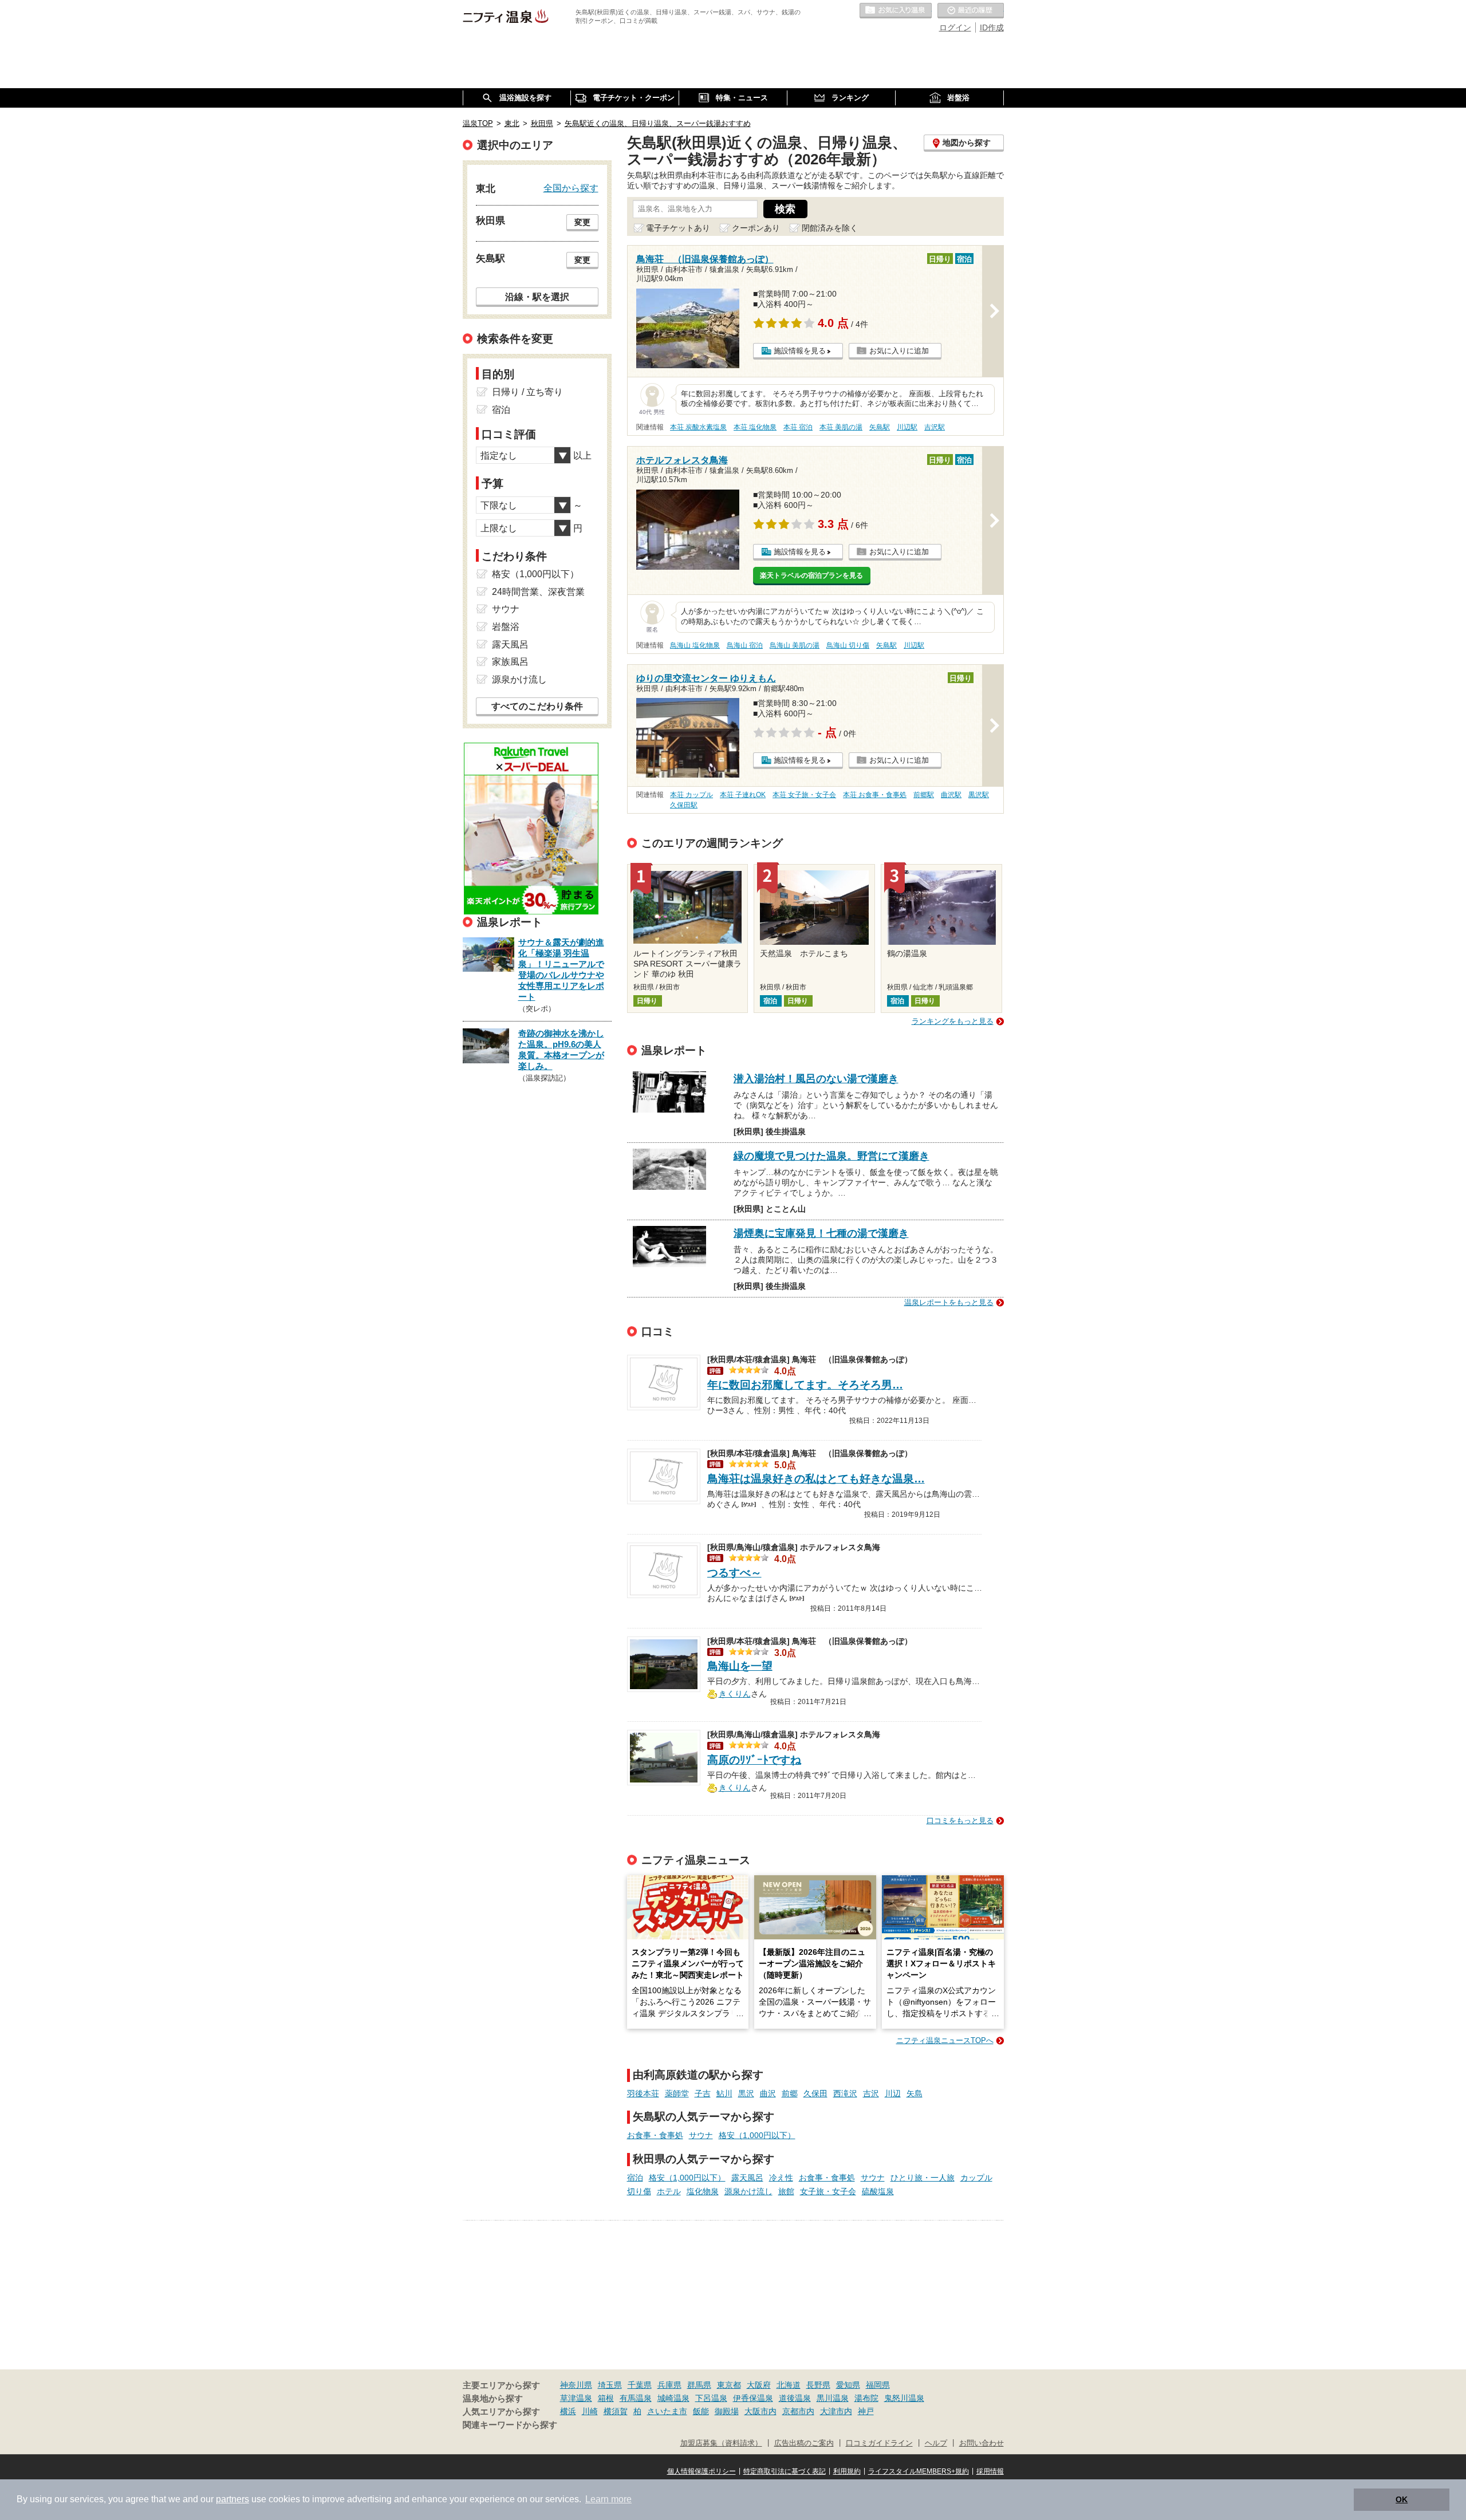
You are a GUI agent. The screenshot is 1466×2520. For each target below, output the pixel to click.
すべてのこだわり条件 (537, 706)
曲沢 (768, 2093)
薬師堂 (677, 2093)
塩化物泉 (703, 2191)
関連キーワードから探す (510, 2425)
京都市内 (798, 2411)
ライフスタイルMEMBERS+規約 (919, 2471)
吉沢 (871, 2093)
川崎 (590, 2411)
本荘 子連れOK (743, 795)
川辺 (893, 2093)
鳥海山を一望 (740, 1666)
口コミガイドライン (879, 2443)
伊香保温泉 (753, 2398)
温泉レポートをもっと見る (949, 1302)
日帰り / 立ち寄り (527, 392)
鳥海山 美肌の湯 (795, 645)
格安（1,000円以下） (757, 2135)
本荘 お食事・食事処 (875, 795)
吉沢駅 (935, 427)
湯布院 (866, 2398)
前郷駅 (924, 795)
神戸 (866, 2411)
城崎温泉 (673, 2398)
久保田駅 (684, 805)
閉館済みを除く (830, 228)
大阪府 (759, 2385)
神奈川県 (576, 2385)
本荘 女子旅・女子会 (804, 795)
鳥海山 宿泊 (745, 645)
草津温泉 (576, 2398)
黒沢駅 (979, 795)
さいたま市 (667, 2411)
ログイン (955, 27)
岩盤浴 (506, 627)
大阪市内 (760, 2411)
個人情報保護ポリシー (702, 2471)
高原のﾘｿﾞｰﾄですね (754, 1760)
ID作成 (992, 27)
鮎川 (724, 2093)
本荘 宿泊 (798, 427)
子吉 (703, 2093)
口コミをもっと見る (960, 1821)
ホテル (669, 2191)
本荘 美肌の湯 (841, 427)
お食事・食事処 (655, 2135)
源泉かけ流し (748, 2191)
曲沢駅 (951, 795)
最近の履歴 (971, 11)
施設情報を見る (800, 351)
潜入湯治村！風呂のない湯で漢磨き (816, 1079)
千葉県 (640, 2385)
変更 (582, 222)
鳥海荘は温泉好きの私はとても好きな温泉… (816, 1479)
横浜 (568, 2411)
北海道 (789, 2385)
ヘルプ (936, 2443)
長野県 (818, 2385)
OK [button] (1402, 2499)
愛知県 (848, 2385)
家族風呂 (510, 662)
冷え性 (781, 2178)
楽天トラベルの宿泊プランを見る (811, 575)
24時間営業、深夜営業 (538, 592)
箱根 (606, 2398)
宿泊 (635, 2178)
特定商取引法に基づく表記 (785, 2471)
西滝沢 (845, 2093)
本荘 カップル (691, 795)
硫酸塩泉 (878, 2191)
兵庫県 (669, 2385)
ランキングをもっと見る (953, 1021)
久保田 (815, 2093)
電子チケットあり (678, 228)
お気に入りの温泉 (896, 11)
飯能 (701, 2411)
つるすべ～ (734, 1573)
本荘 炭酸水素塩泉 (698, 427)
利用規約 (847, 2471)
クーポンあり (756, 228)
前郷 (790, 2093)
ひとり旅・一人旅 (923, 2178)
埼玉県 (610, 2385)
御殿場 (727, 2411)
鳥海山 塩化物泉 (695, 645)
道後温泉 (795, 2398)
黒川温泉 (833, 2398)
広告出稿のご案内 (804, 2443)
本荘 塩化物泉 (755, 427)
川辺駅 (907, 427)
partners (232, 2499)
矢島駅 (880, 427)
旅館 (786, 2191)
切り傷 (639, 2191)
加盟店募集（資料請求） (721, 2443)
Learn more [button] (608, 2499)
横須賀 (616, 2411)
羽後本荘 (643, 2093)
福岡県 (878, 2385)
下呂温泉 (711, 2398)
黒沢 (746, 2093)
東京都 (729, 2385)
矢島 (915, 2093)
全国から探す (571, 188)
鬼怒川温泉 (904, 2398)
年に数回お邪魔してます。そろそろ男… (805, 1385)
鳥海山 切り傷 (848, 645)
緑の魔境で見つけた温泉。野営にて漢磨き (831, 1156)
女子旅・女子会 (828, 2191)
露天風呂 (747, 2178)
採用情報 (990, 2471)
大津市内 (836, 2411)
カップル (976, 2178)
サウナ (701, 2135)
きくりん (735, 1693)
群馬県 (699, 2385)
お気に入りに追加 (899, 351)
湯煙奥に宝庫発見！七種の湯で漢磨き (821, 1233)
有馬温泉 (636, 2398)
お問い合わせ (982, 2443)
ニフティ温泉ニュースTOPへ (945, 2040)
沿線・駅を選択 (537, 297)
